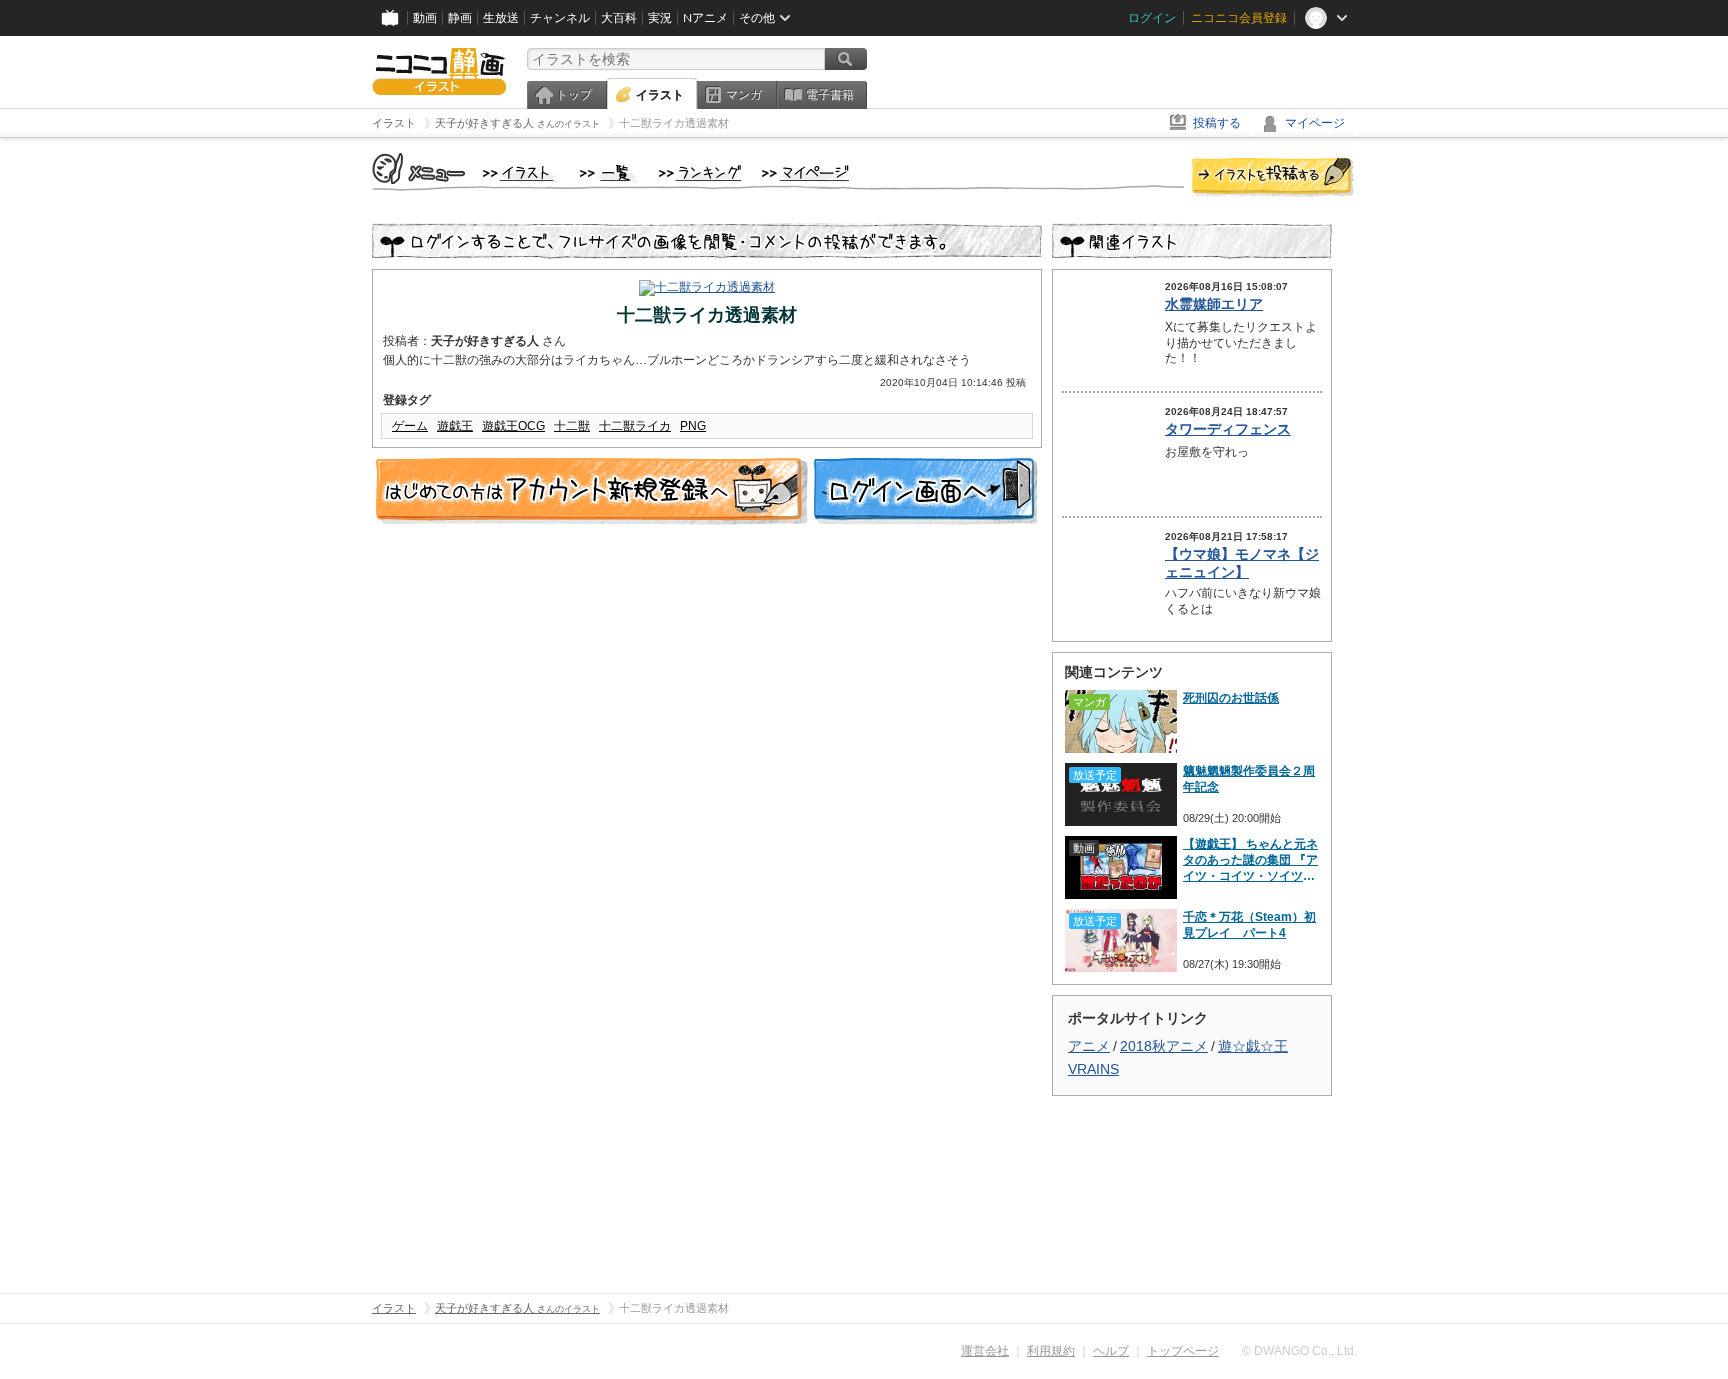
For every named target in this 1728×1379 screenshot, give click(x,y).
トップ (574, 95)
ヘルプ (1111, 1351)
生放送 (501, 18)
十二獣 (572, 426)
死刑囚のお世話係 (1231, 698)
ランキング (700, 174)
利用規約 (1051, 1351)
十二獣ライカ (635, 426)
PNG (693, 426)
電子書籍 (830, 95)
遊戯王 (455, 426)
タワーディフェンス (1228, 429)
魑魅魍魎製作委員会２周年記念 (1249, 779)
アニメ (1089, 1046)
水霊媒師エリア (1214, 304)
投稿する (1217, 123)
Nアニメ (705, 18)
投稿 (1273, 178)
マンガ (744, 95)
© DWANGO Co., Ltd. (1299, 1351)
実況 (660, 18)
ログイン (1152, 18)
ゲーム (410, 426)
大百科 (619, 18)
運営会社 (985, 1351)
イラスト (660, 95)
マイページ (1315, 123)
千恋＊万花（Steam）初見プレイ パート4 (1249, 925)
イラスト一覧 (609, 174)
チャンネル (560, 18)
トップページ (1183, 1351)
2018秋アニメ (1164, 1046)
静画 (460, 18)
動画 (425, 18)
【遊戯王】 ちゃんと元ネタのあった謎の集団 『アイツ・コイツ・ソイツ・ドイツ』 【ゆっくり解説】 (1250, 860)
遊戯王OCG (513, 426)
